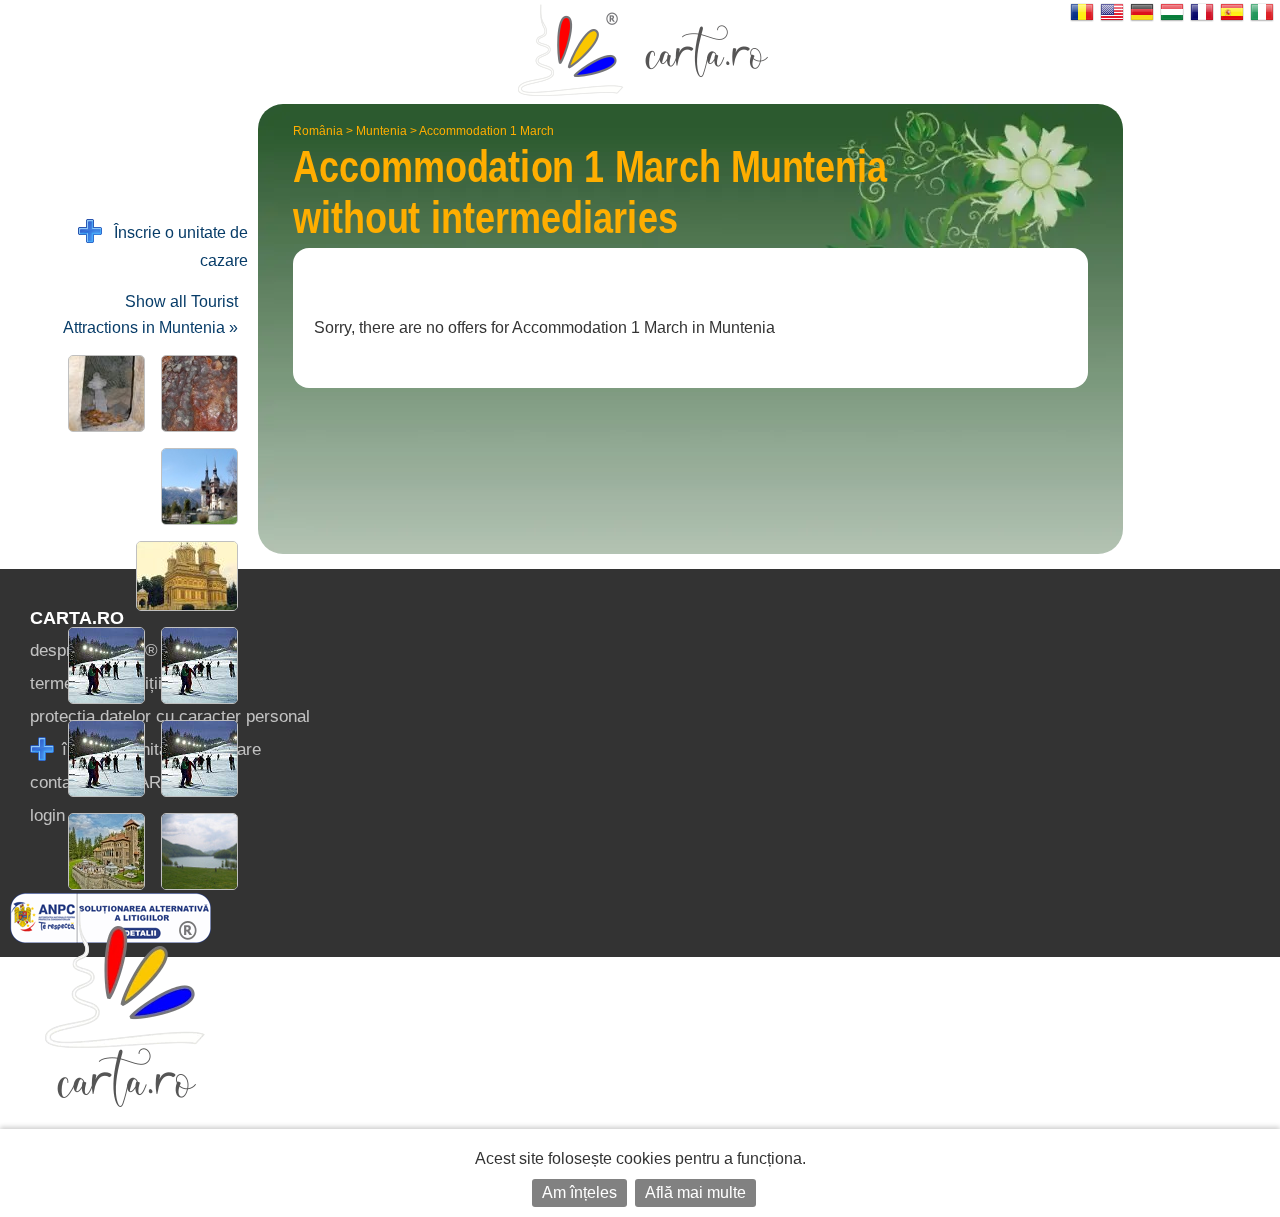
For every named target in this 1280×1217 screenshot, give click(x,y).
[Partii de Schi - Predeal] (102, 665)
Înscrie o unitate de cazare (175, 246)
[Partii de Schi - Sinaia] (195, 758)
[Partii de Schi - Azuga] (195, 665)
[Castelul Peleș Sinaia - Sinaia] (195, 486)
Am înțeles (579, 1192)
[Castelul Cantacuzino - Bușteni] (102, 851)
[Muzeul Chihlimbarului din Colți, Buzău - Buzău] (195, 393)
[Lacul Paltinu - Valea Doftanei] (195, 851)
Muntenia (381, 131)
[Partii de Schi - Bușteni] (102, 758)
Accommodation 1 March (486, 131)
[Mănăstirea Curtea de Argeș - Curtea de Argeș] (183, 576)
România (318, 131)
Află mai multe (695, 1192)
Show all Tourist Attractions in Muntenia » (150, 314)
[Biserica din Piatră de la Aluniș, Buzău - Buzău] (102, 393)
